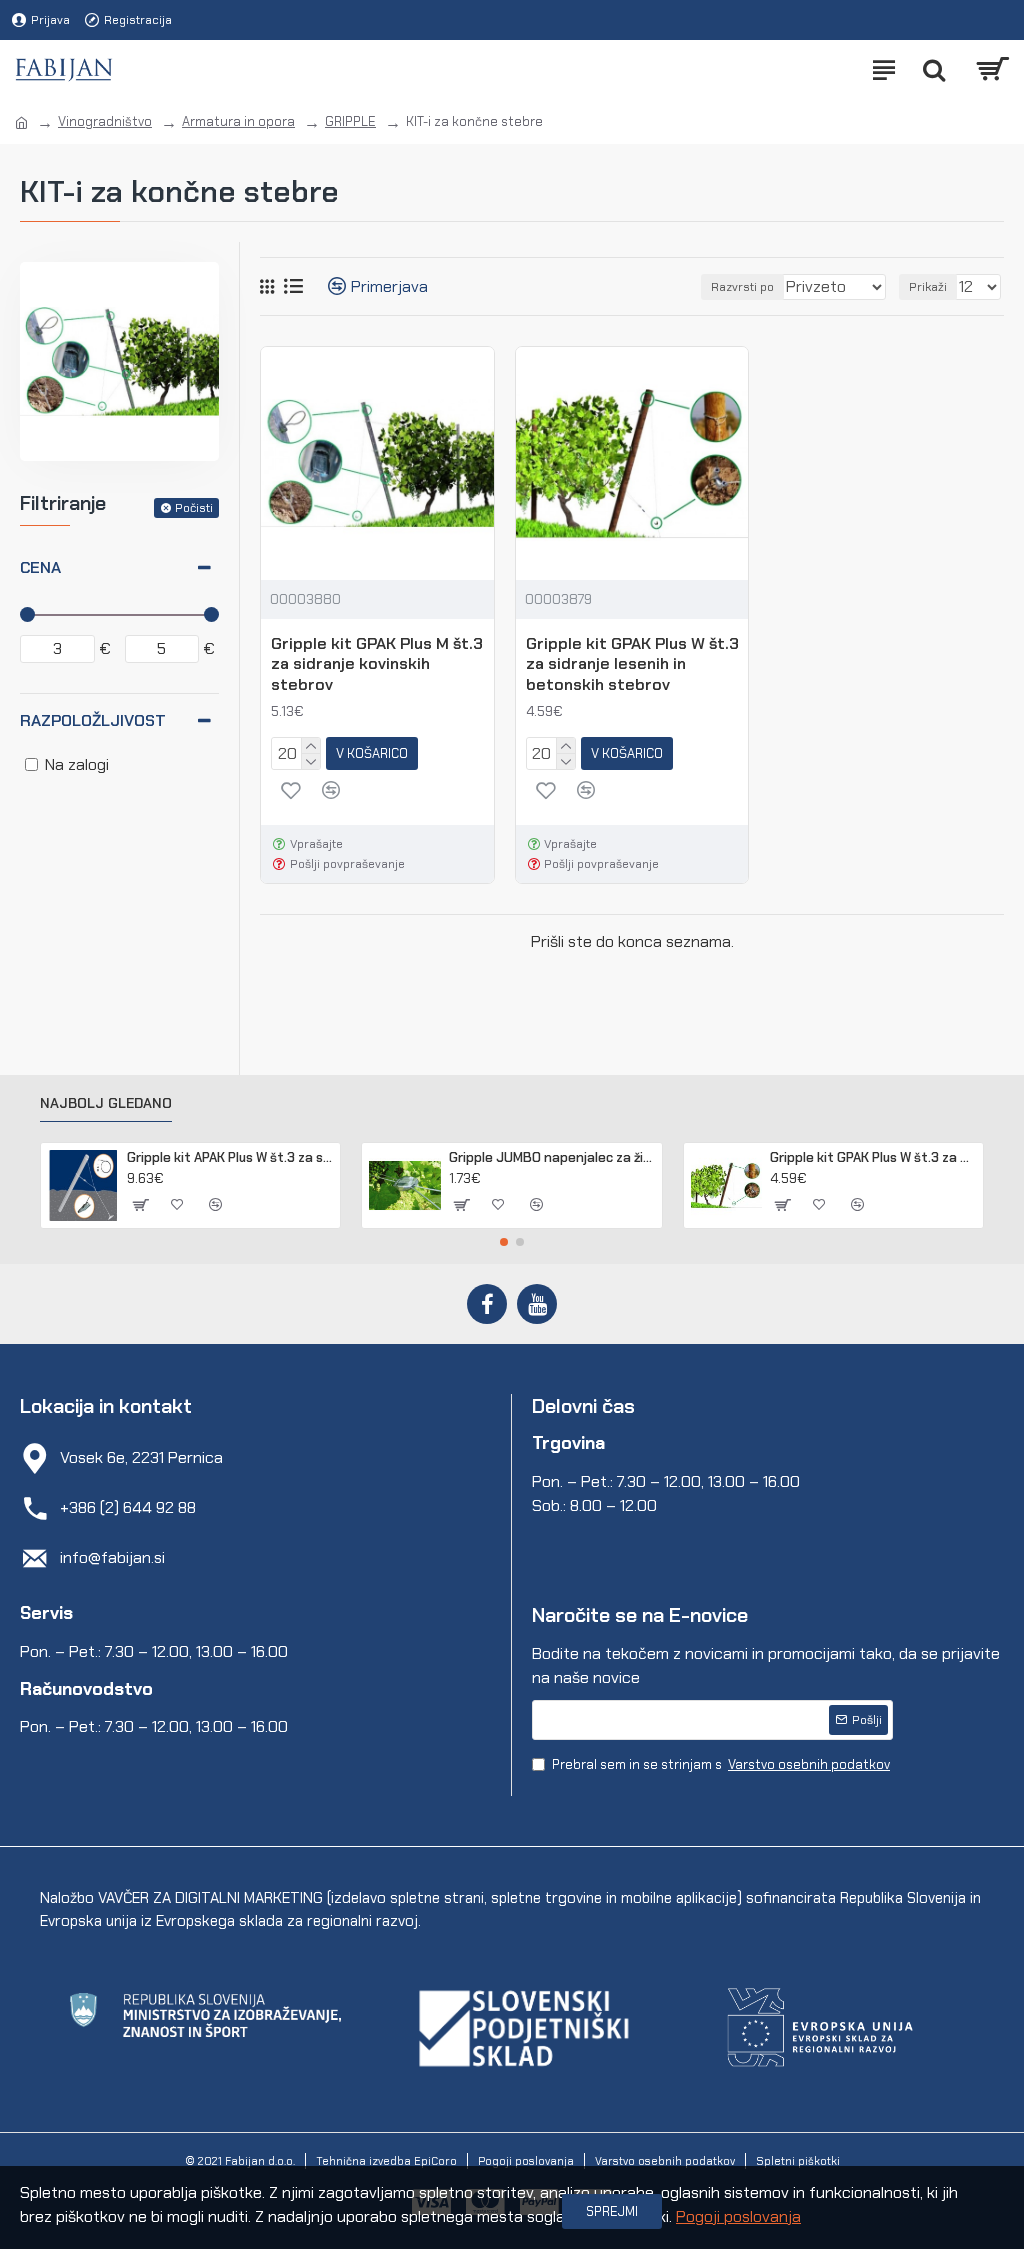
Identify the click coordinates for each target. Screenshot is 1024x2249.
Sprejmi (612, 2211)
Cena (40, 567)
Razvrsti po (742, 287)
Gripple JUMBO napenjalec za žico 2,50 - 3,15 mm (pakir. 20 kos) (552, 1158)
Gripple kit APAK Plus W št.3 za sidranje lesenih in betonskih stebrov (230, 1158)
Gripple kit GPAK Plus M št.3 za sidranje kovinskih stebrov (377, 665)
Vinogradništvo (105, 121)
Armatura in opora (238, 121)
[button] (504, 1242)
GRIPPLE (350, 121)
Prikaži (928, 287)
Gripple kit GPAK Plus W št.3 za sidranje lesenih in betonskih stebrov (632, 665)
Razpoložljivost (93, 720)
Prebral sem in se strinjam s (721, 1764)
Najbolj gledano (106, 1103)
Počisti (194, 508)
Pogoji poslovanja (738, 2216)
